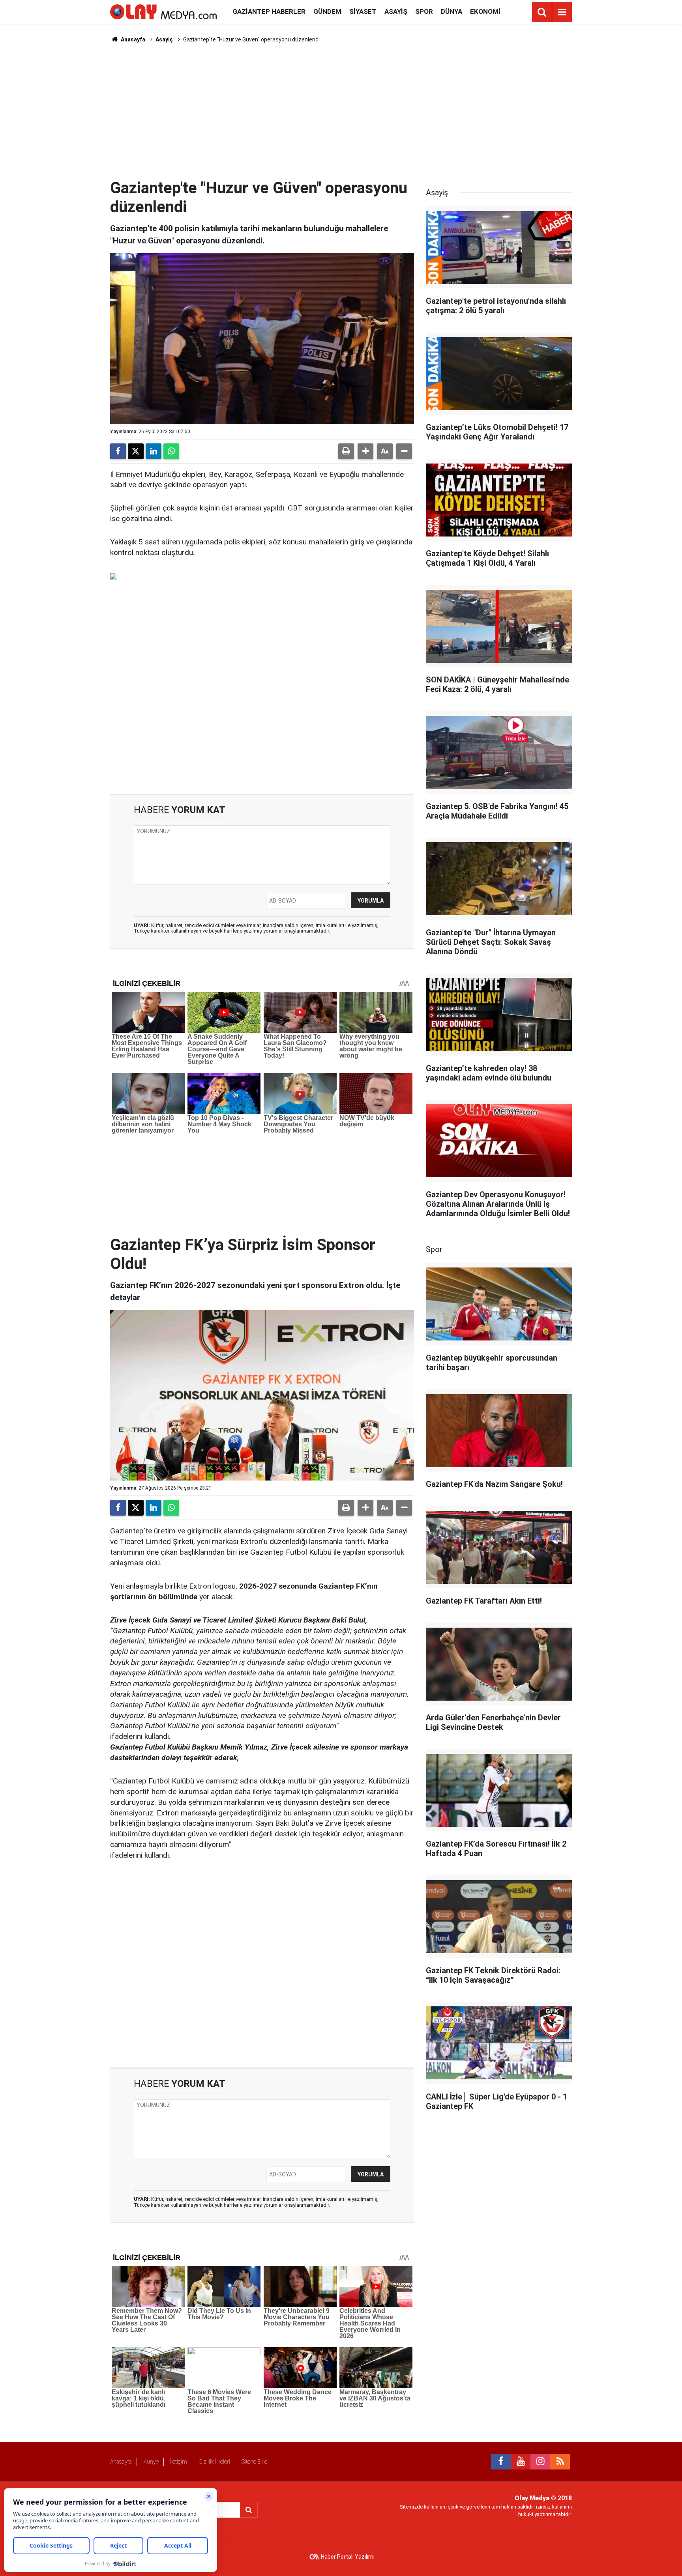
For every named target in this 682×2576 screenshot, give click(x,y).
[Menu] (562, 12)
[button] (365, 451)
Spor (424, 11)
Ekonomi (485, 11)
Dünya (452, 11)
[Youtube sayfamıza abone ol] (521, 2462)
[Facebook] (118, 451)
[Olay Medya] (163, 11)
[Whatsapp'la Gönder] (171, 451)
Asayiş (396, 11)
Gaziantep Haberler (269, 11)
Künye (151, 2462)
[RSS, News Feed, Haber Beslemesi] (560, 2462)
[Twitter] (136, 451)
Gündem (327, 11)
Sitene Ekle (254, 2462)
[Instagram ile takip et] (540, 2462)
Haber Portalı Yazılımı (348, 2557)
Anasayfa (132, 39)
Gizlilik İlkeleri (214, 2462)
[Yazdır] (346, 451)
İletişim (179, 2462)
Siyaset (363, 11)
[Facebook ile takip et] (501, 2462)
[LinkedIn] (154, 451)
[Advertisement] (341, 111)
